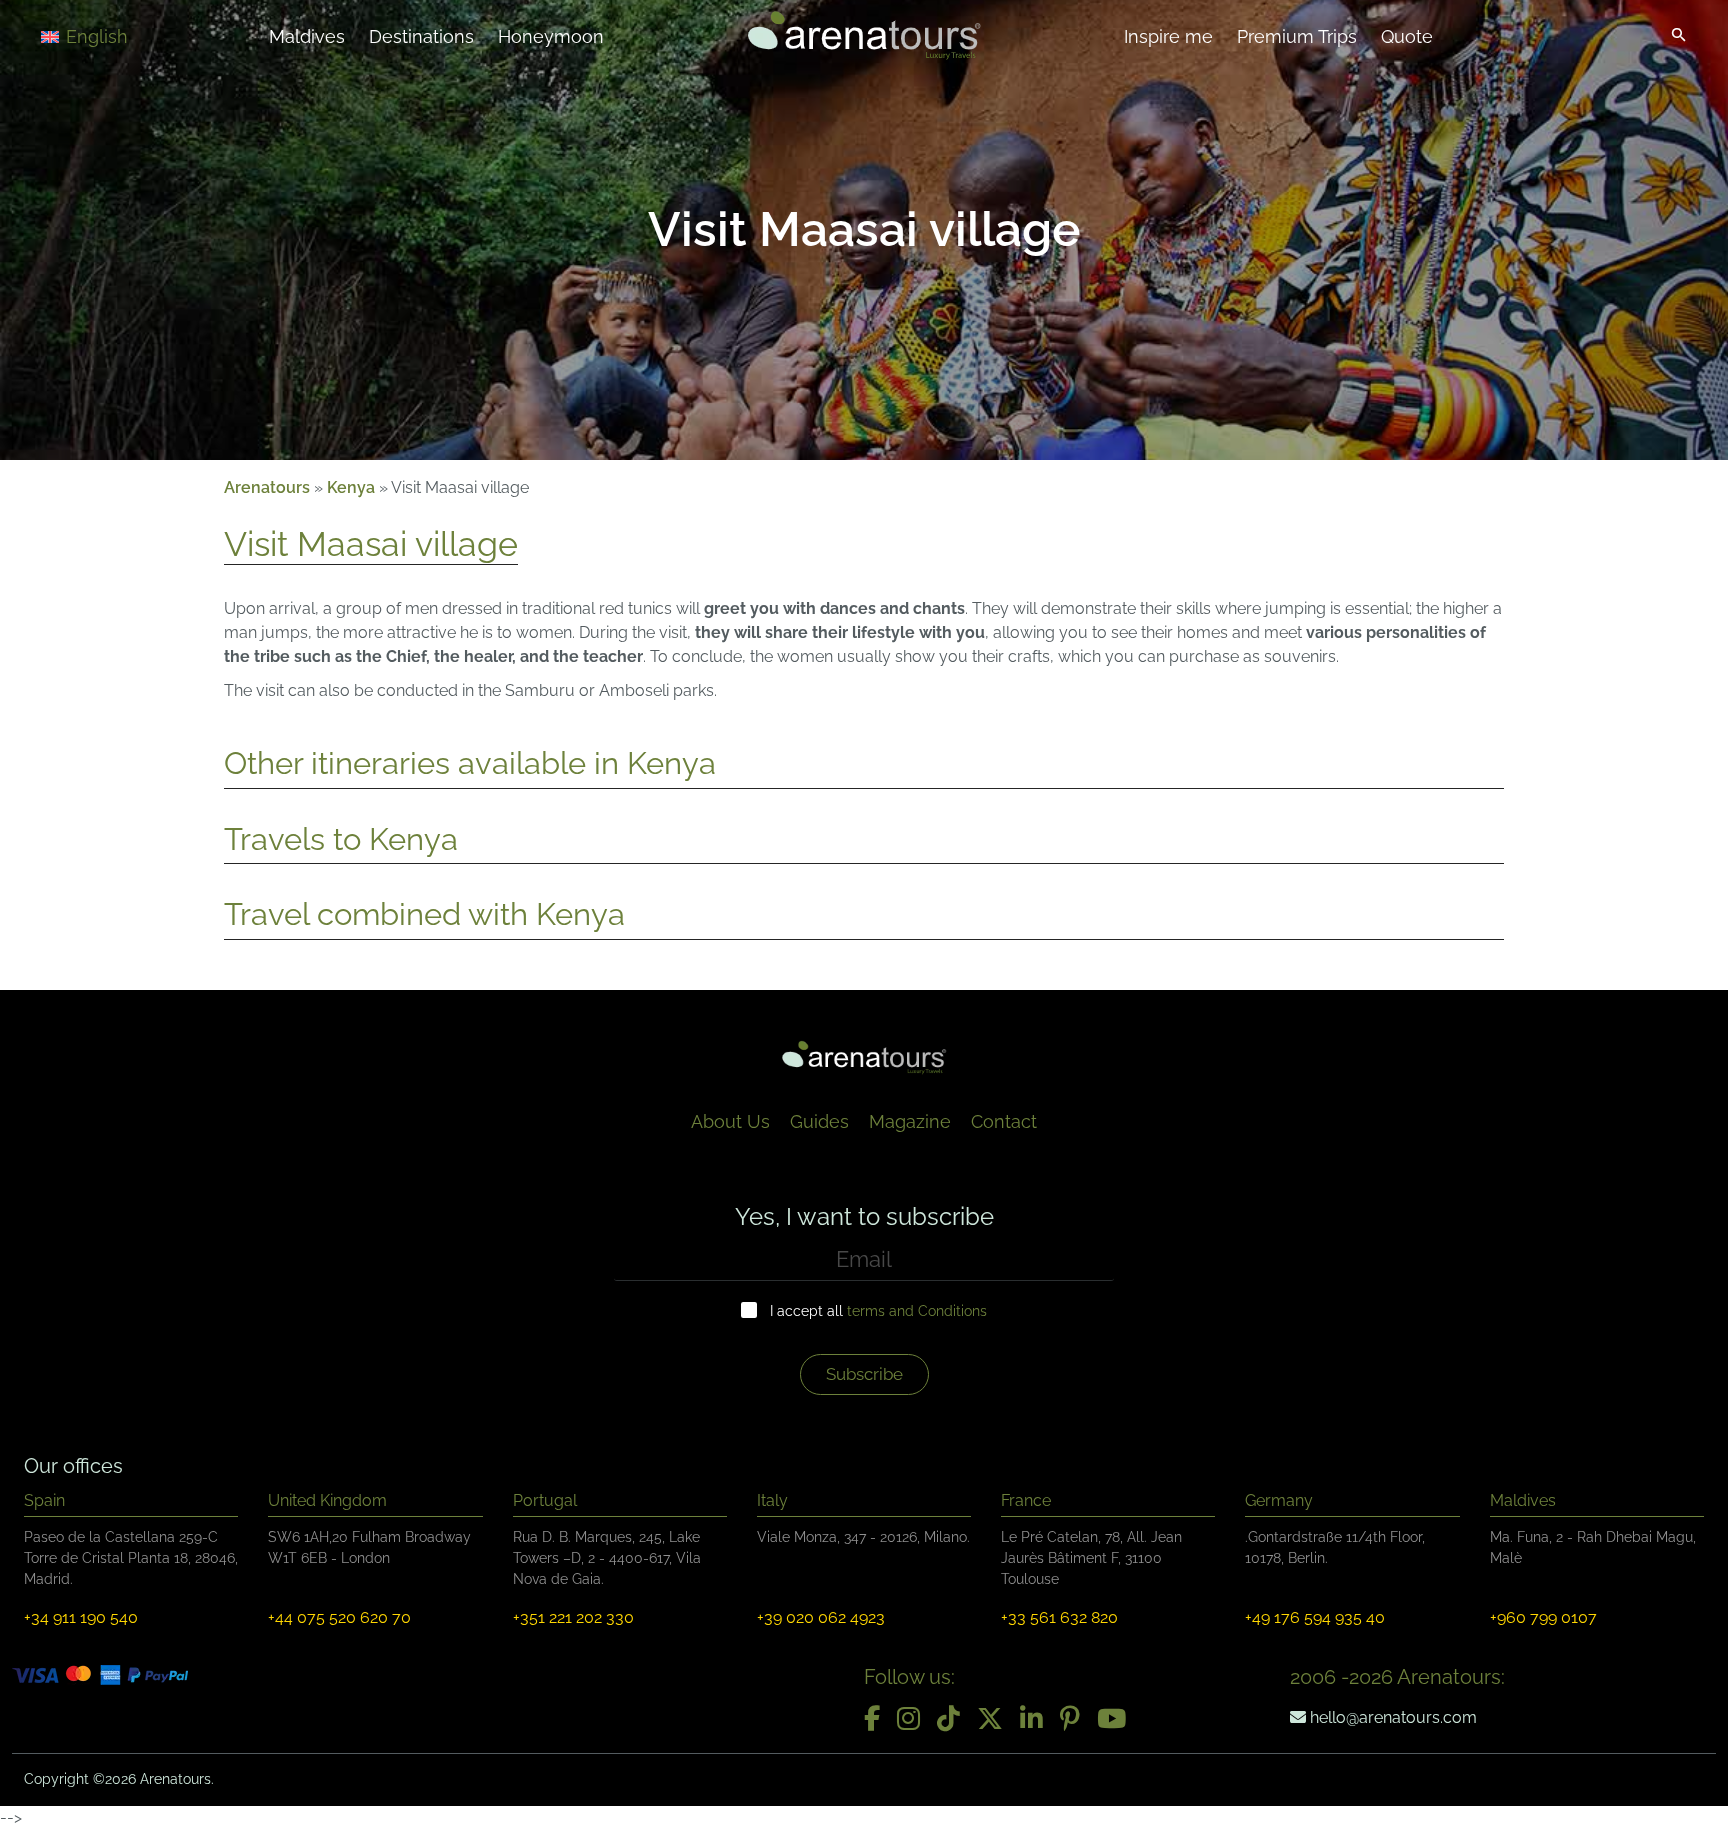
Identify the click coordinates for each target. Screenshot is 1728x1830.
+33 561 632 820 (1059, 1617)
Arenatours (267, 487)
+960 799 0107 (1543, 1617)
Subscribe (864, 1374)
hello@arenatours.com (1391, 1717)
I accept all (878, 1311)
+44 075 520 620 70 (339, 1617)
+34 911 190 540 (81, 1617)
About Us (730, 1121)
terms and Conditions (917, 1311)
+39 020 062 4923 (821, 1617)
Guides (819, 1121)
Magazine (910, 1121)
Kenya (351, 487)
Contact (1004, 1121)
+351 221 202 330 (573, 1617)
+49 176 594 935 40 (1315, 1617)
